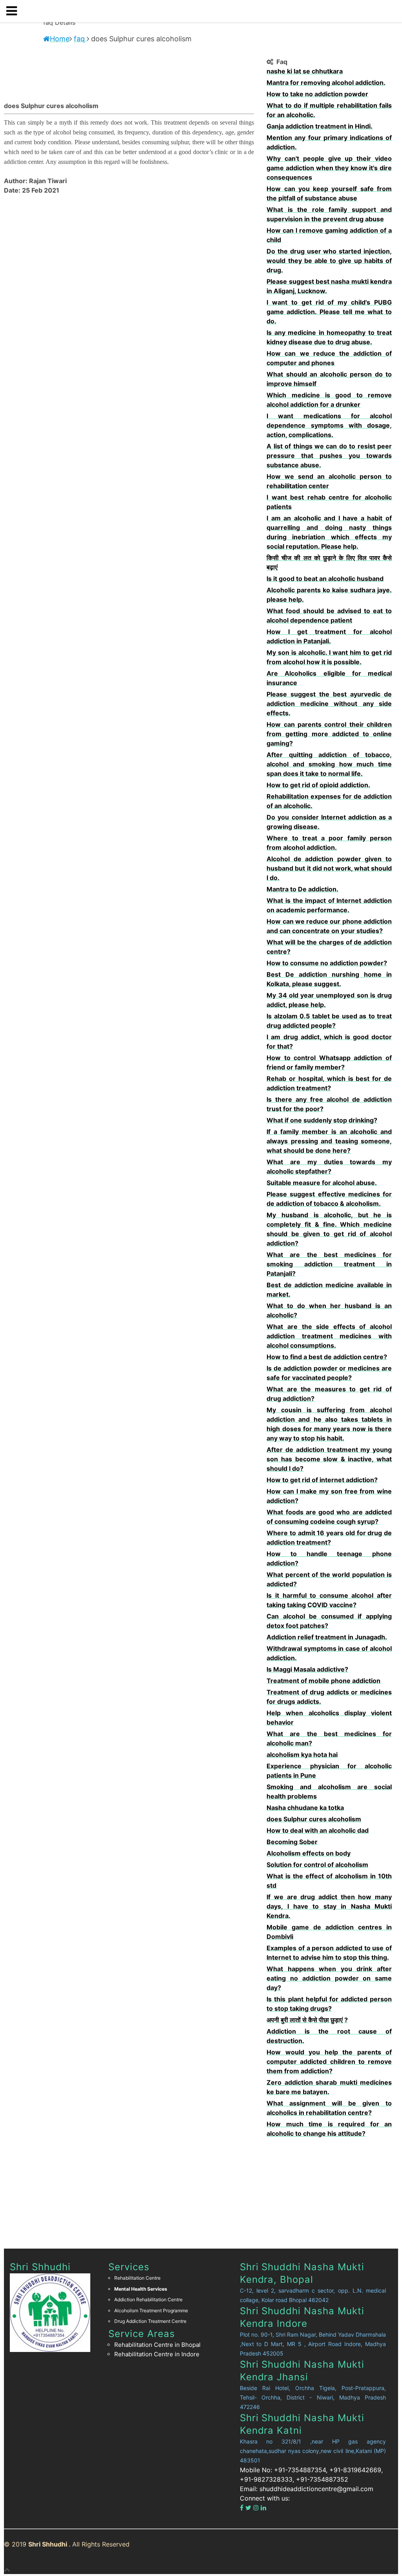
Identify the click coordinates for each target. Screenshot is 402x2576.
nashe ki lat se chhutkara (305, 71)
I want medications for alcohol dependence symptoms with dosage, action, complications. (329, 425)
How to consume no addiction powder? (327, 963)
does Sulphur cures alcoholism (314, 1819)
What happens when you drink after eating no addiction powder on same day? (329, 1978)
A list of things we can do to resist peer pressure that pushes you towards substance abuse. (329, 456)
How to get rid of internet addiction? (322, 1480)
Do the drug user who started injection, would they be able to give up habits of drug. (329, 261)
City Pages (20, 2560)
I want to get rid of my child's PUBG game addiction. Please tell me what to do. (329, 312)
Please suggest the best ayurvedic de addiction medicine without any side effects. (329, 704)
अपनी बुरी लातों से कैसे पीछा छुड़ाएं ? (307, 2020)
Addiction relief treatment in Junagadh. (327, 1637)
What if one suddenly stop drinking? (322, 1120)
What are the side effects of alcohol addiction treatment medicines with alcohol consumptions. (329, 1336)
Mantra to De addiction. (302, 889)
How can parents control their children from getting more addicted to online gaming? (329, 734)
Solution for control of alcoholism (317, 1865)
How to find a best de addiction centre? (327, 1357)
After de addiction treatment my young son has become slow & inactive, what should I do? (329, 1459)
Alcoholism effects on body (309, 1853)
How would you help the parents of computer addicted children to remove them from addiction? (329, 2062)
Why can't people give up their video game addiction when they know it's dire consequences (329, 168)
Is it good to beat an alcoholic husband (325, 579)
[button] (15, 11)
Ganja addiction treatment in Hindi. (320, 126)
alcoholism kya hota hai (302, 1755)
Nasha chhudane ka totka (305, 1808)
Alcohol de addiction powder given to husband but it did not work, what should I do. (329, 868)
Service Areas (142, 2334)
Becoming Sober (292, 1842)
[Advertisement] (329, 2189)
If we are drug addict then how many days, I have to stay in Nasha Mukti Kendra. (329, 1906)
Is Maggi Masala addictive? (307, 1669)
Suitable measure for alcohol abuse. (322, 1183)
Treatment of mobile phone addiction (323, 1681)
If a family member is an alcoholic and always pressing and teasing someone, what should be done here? (329, 1141)
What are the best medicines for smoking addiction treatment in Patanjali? (329, 1264)
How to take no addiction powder (317, 94)
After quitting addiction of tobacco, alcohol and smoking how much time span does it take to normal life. (329, 764)
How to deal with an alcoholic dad (318, 1830)
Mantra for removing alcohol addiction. (326, 83)
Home (60, 39)
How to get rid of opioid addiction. (318, 785)
